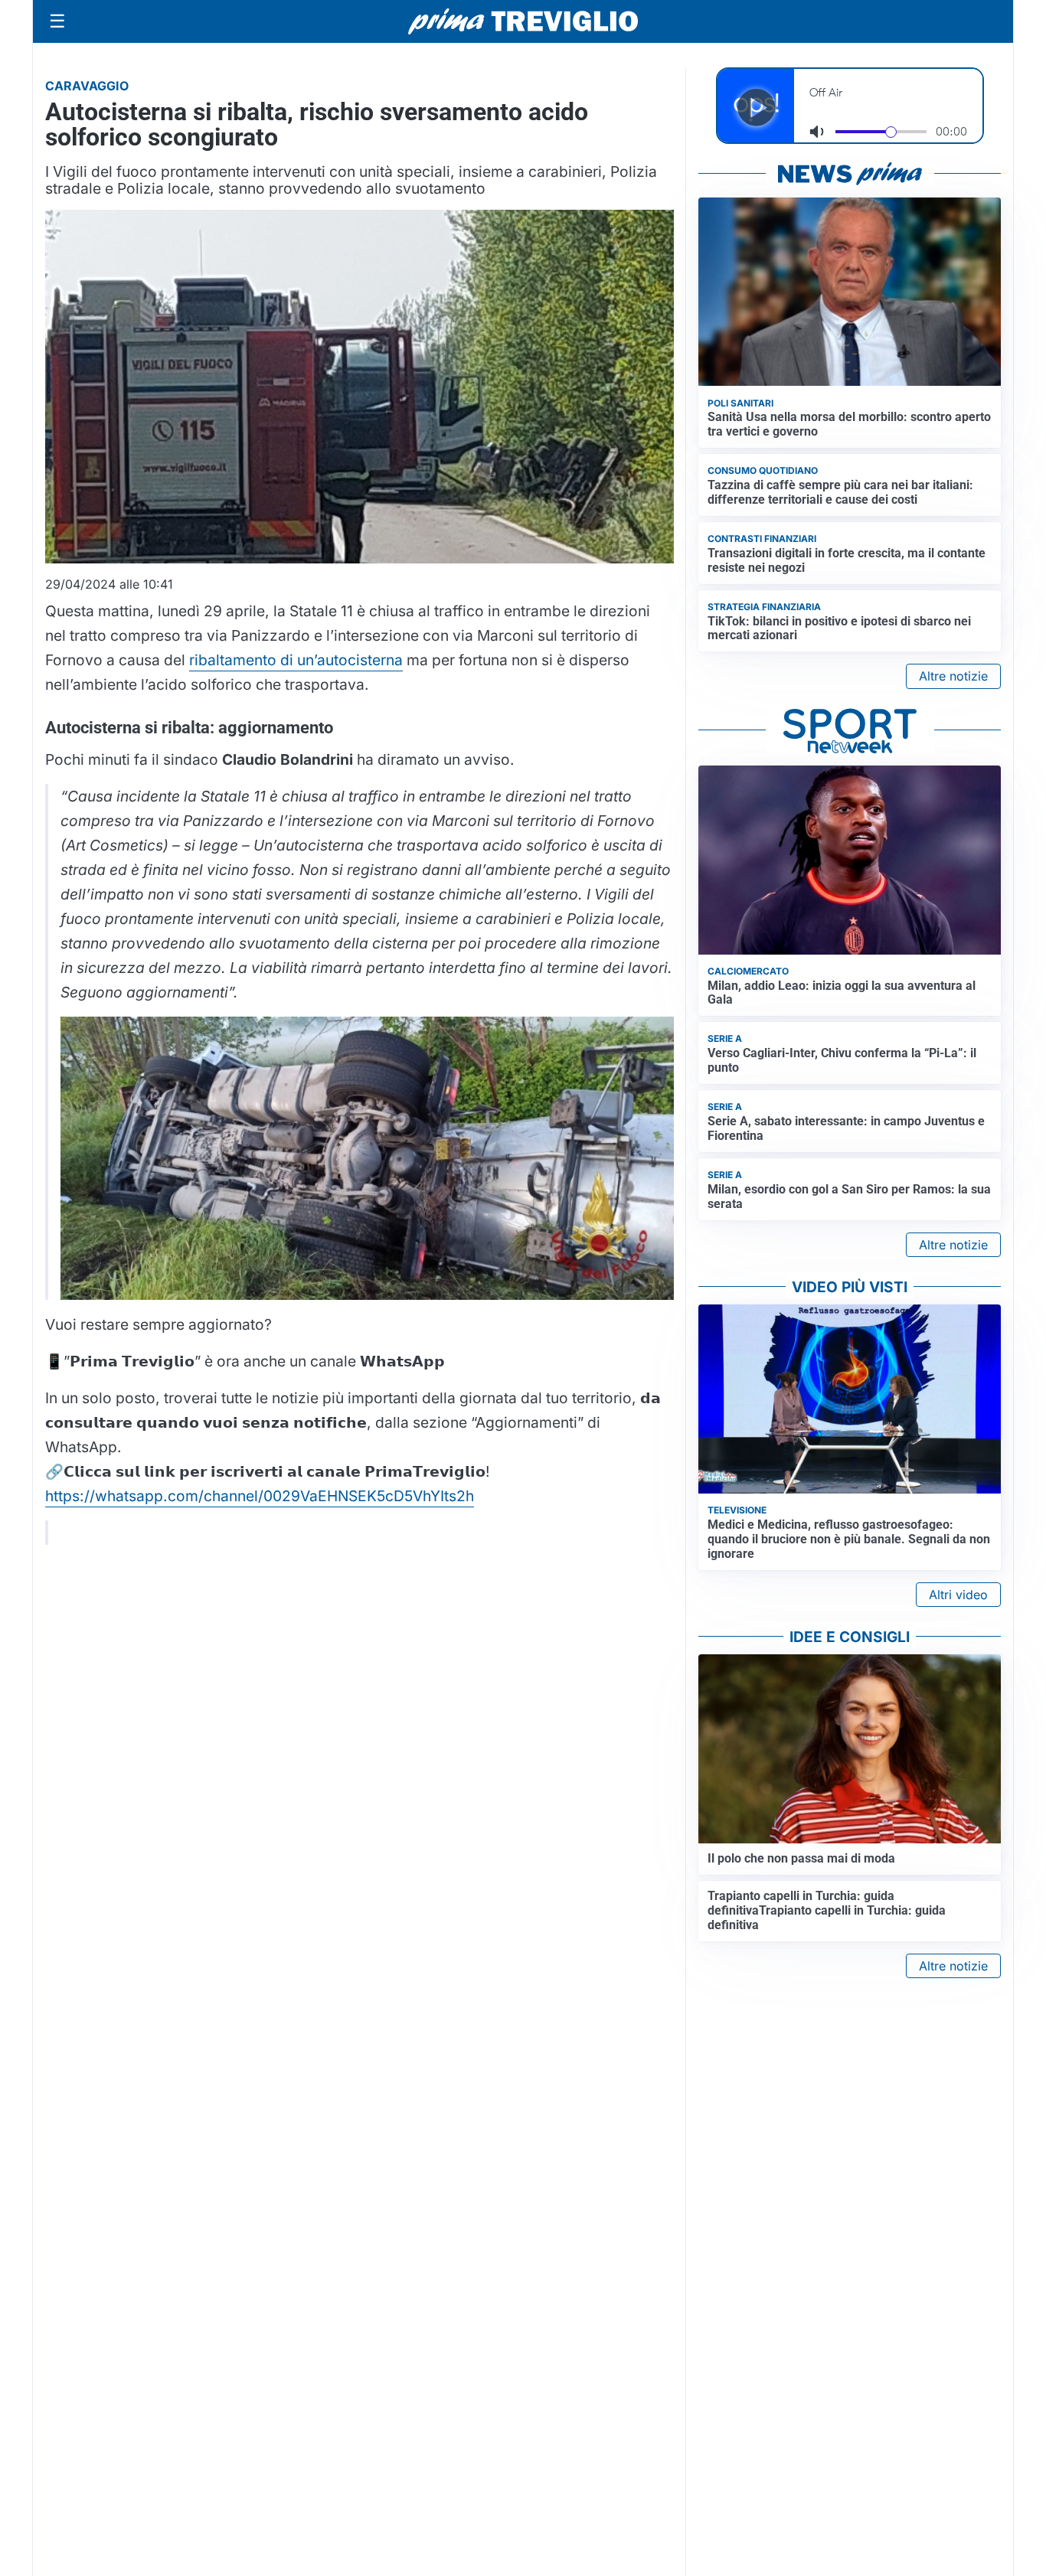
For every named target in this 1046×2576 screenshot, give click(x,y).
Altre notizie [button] (953, 676)
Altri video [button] (958, 1595)
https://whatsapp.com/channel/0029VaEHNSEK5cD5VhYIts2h (260, 1496)
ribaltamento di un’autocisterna (296, 660)
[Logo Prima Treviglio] (523, 21)
